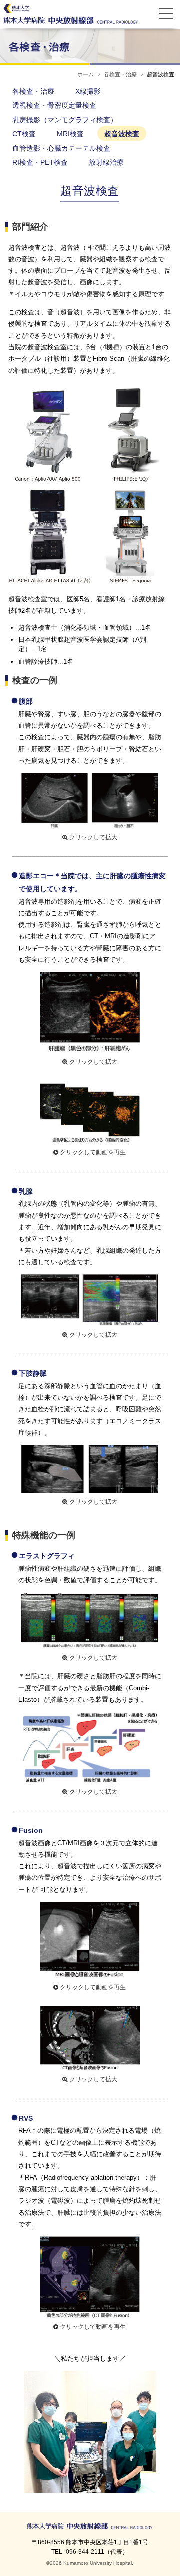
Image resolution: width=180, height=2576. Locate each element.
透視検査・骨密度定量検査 (54, 105)
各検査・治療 (120, 74)
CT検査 (24, 134)
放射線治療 (106, 162)
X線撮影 (88, 91)
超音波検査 (122, 134)
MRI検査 (70, 134)
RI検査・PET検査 (40, 162)
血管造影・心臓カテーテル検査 (61, 148)
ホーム (86, 74)
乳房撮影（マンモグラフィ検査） (65, 120)
